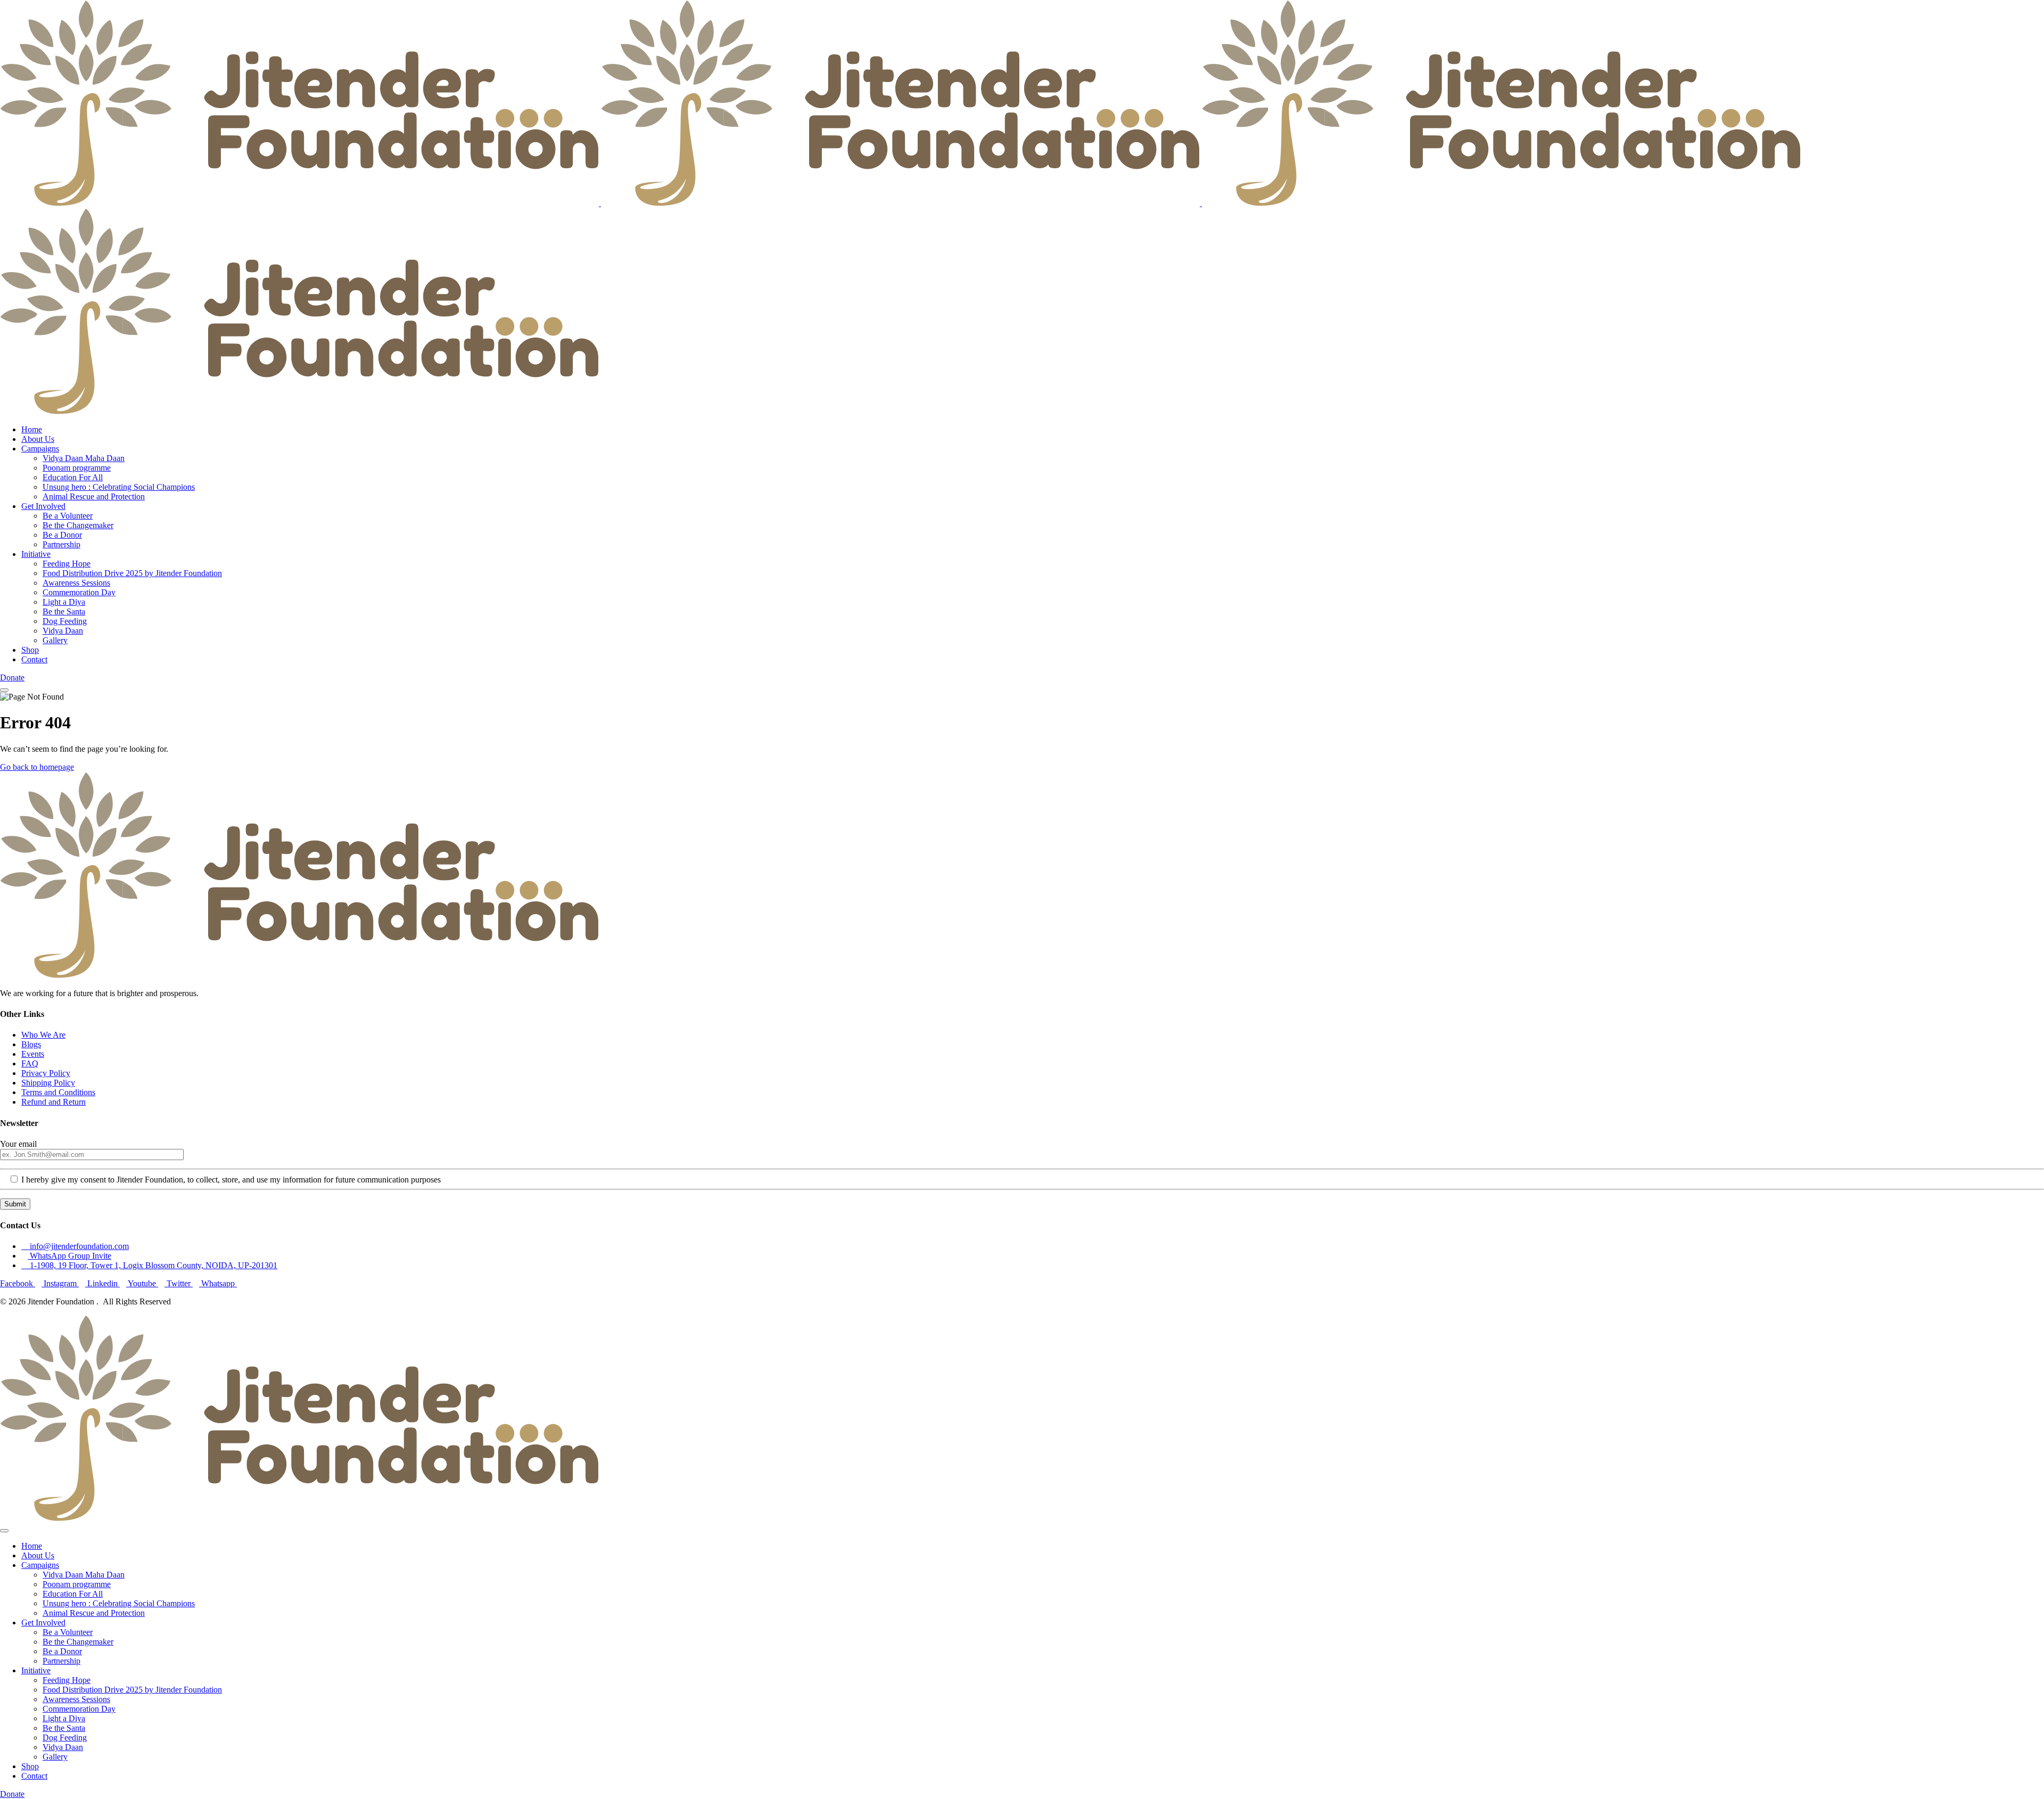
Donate (12, 677)
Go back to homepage (37, 767)
